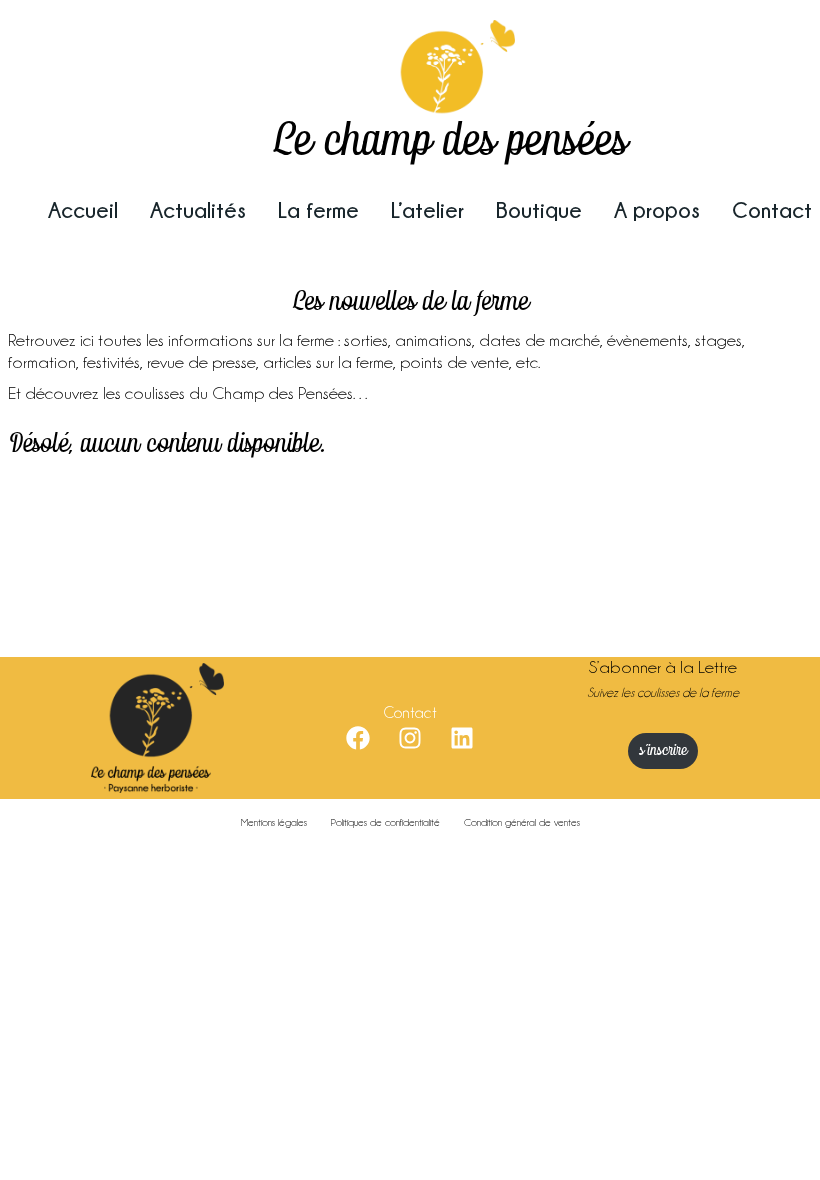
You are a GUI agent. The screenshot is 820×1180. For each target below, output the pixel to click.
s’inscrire (663, 751)
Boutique (539, 209)
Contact (772, 209)
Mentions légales (274, 822)
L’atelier (427, 209)
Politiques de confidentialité (385, 822)
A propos (657, 209)
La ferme (318, 209)
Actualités (198, 209)
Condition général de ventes (522, 822)
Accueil (83, 209)
